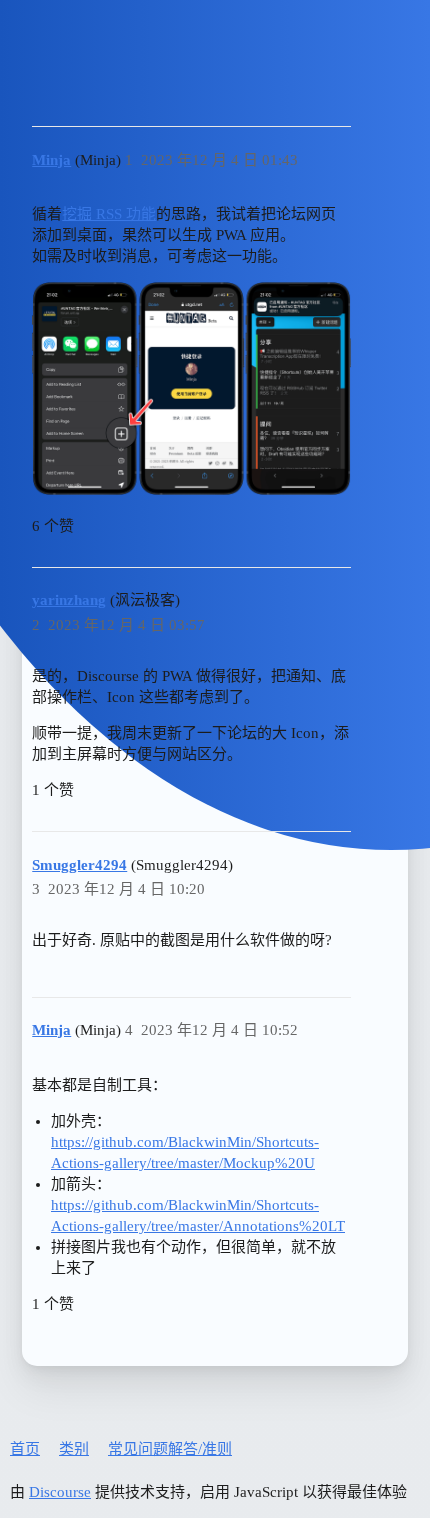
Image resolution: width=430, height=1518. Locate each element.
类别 (74, 1449)
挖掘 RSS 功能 (109, 214)
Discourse (60, 1492)
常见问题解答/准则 (170, 1449)
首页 (25, 1449)
